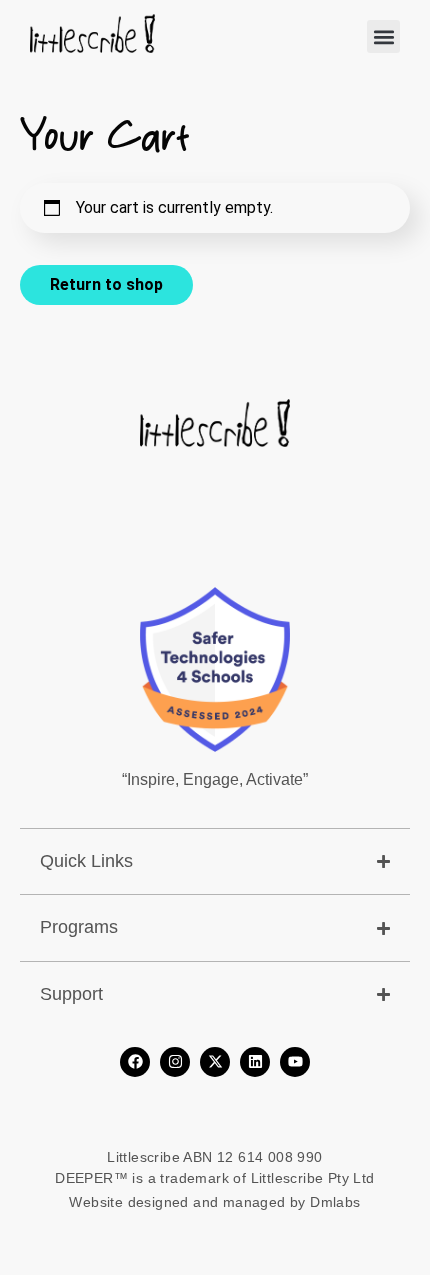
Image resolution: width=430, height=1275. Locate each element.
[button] (383, 36)
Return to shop (106, 284)
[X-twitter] (215, 1062)
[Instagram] (175, 1062)
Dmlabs (335, 1202)
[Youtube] (295, 1062)
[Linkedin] (255, 1062)
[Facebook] (135, 1062)
